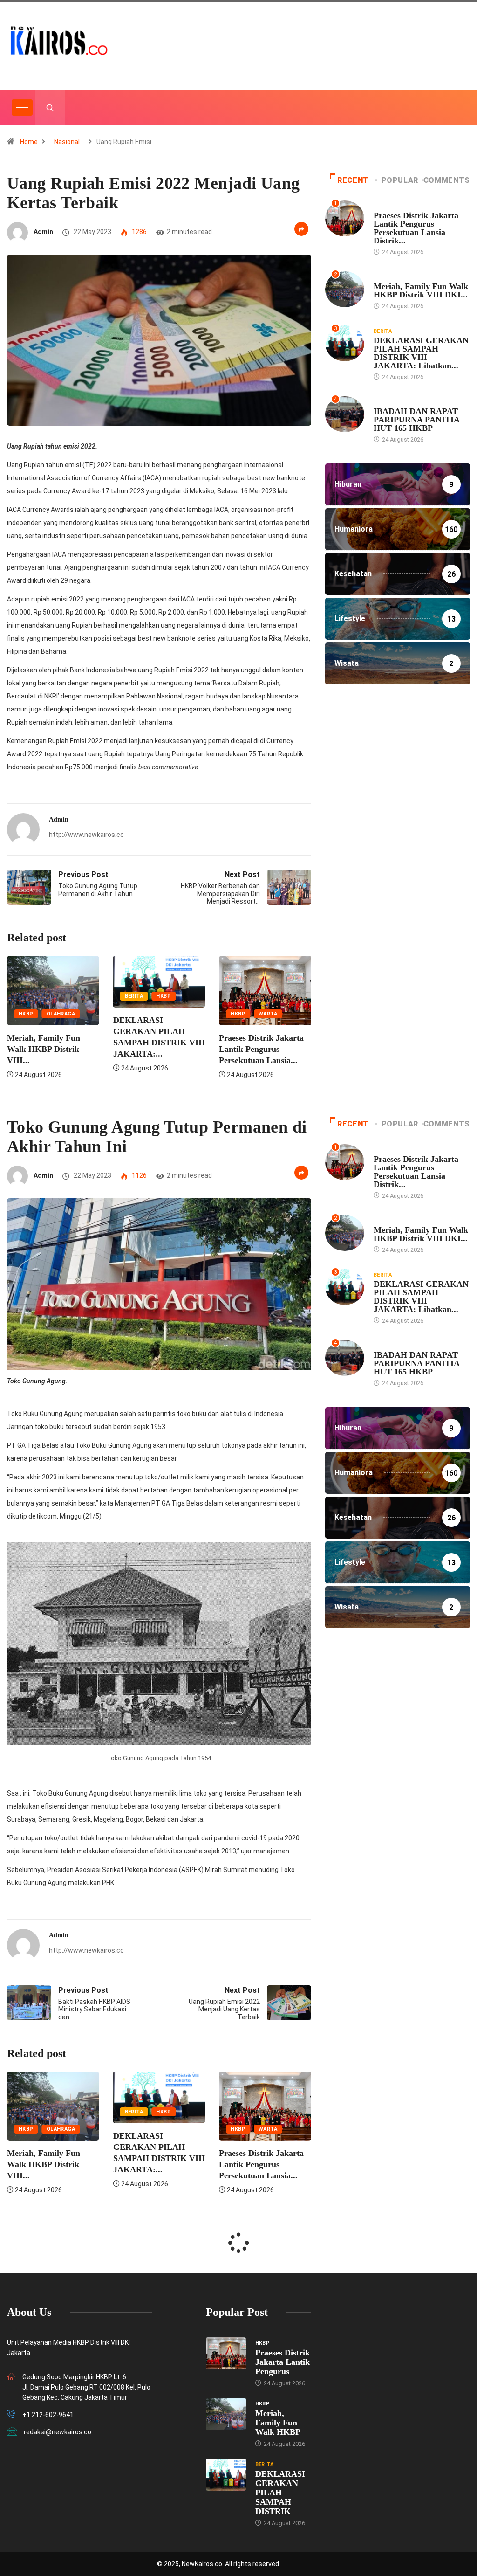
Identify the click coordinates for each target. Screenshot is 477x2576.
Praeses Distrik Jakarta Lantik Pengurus (283, 2362)
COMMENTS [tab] (447, 180)
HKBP (26, 1014)
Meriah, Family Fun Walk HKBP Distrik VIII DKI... (421, 290)
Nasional (67, 142)
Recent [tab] (353, 180)
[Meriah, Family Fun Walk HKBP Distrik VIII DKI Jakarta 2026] (226, 2414)
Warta (268, 1014)
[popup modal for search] (50, 107)
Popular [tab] (400, 180)
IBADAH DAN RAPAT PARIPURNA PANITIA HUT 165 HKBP (416, 420)
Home (29, 142)
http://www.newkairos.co (86, 835)
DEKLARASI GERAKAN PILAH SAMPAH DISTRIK (280, 2493)
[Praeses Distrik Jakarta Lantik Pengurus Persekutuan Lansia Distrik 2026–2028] (226, 2353)
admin (43, 232)
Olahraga (61, 1014)
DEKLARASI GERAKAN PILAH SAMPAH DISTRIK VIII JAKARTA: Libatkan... (421, 353)
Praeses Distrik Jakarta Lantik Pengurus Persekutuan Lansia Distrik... (416, 228)
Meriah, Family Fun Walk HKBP (278, 2423)
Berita (134, 996)
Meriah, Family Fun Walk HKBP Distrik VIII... (44, 1049)
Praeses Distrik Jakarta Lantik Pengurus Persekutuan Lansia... (261, 1049)
